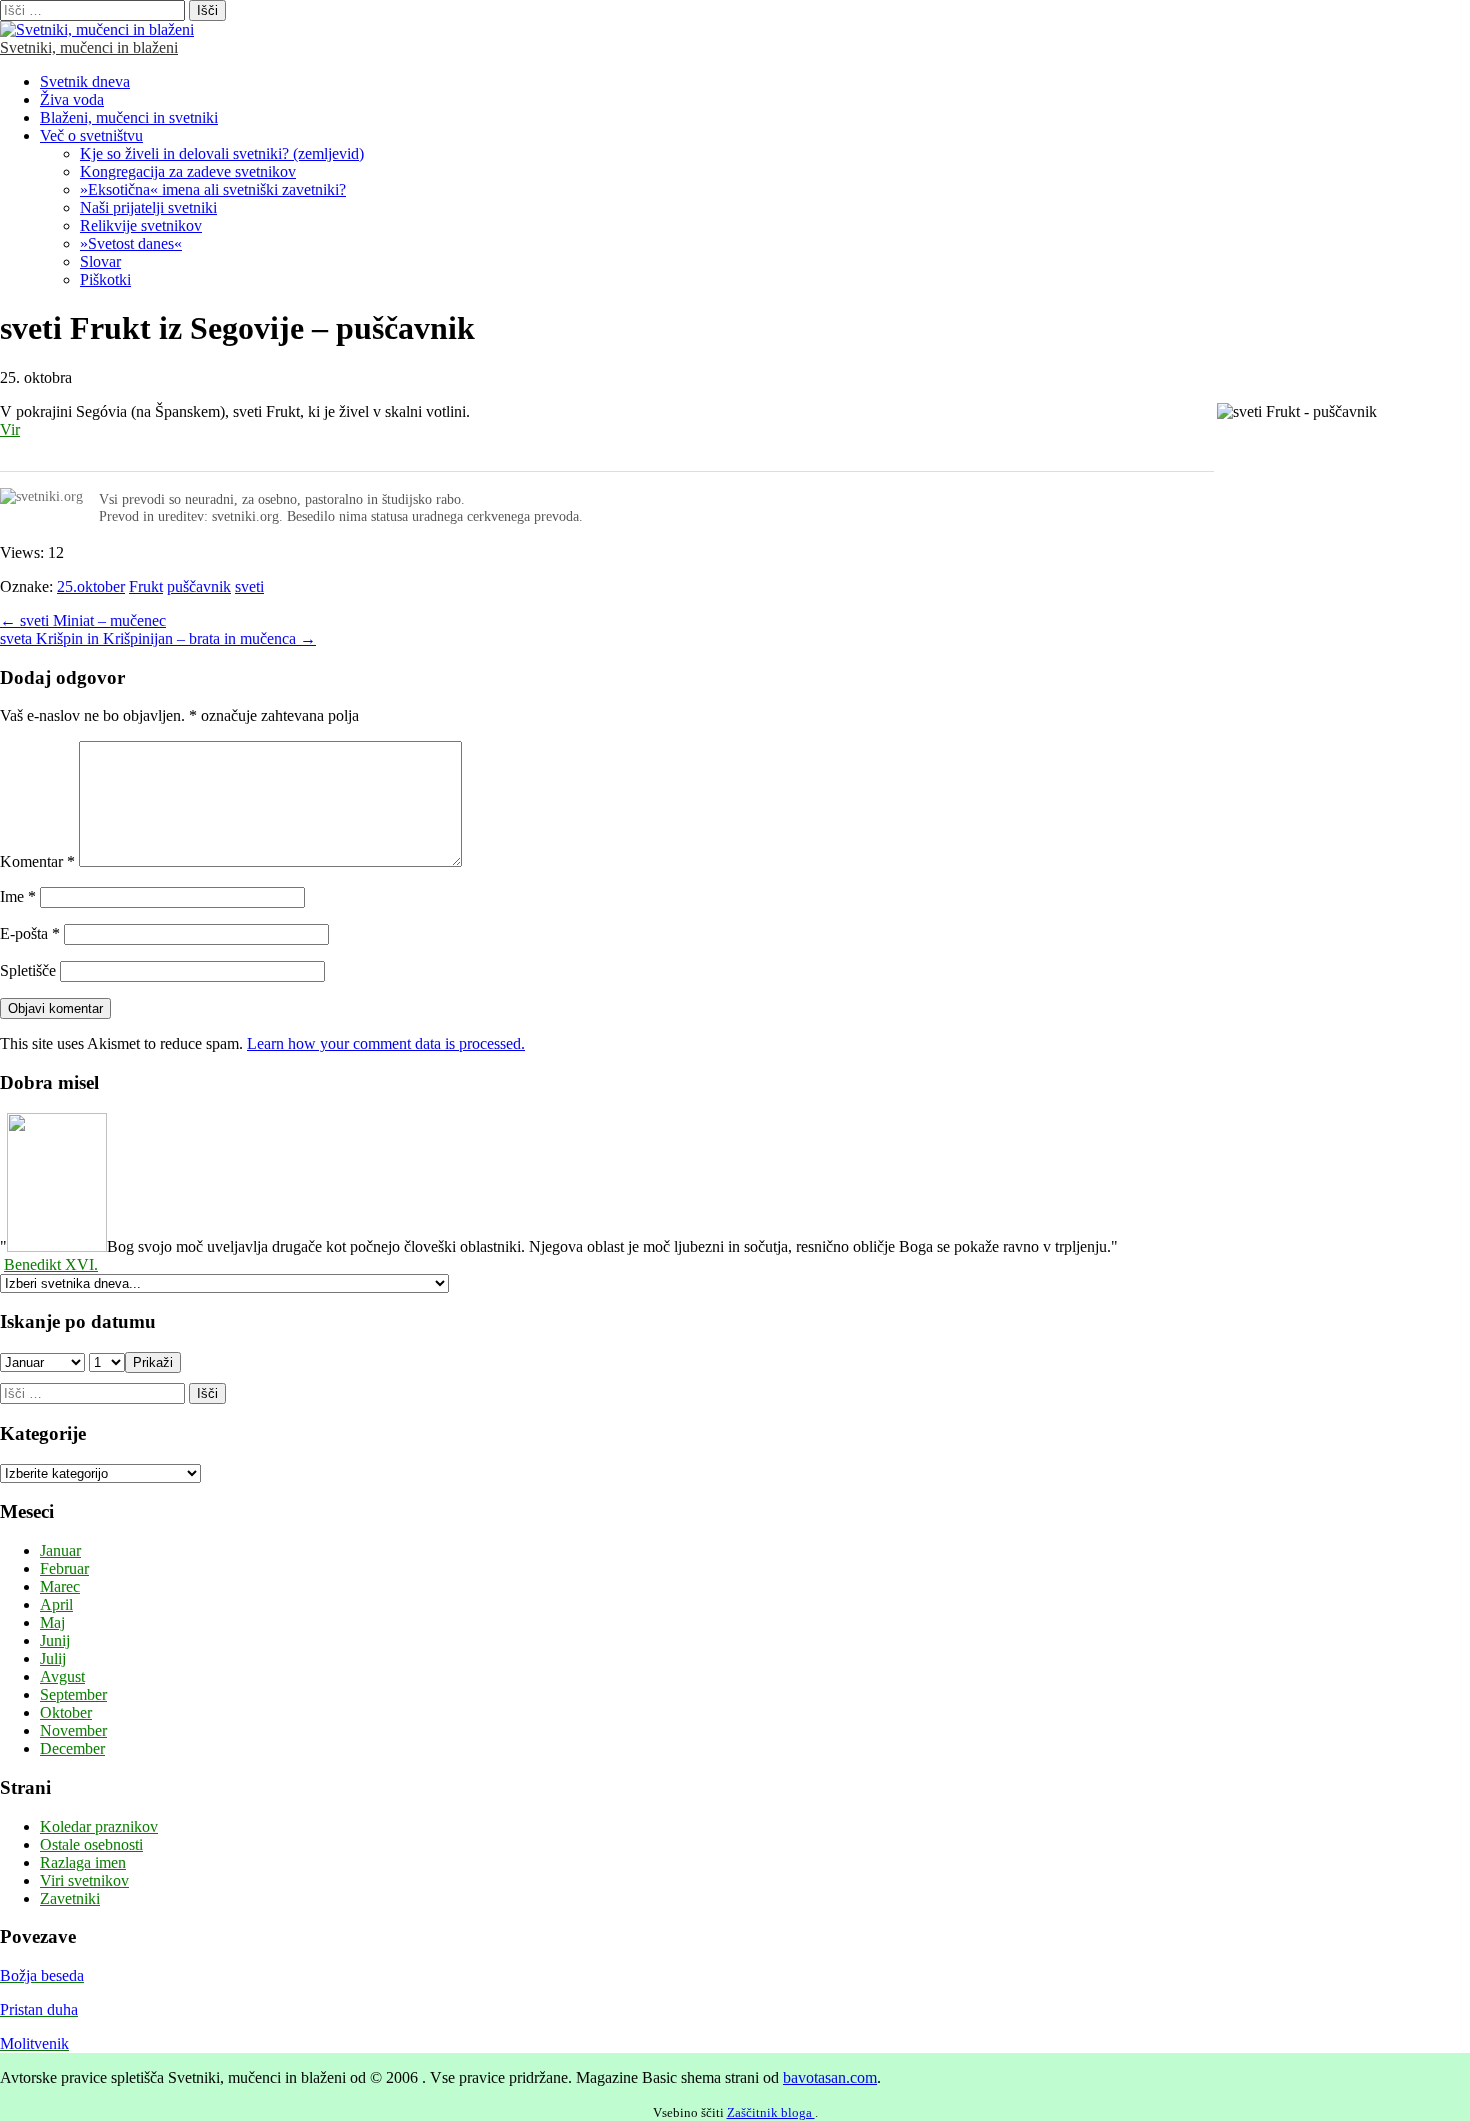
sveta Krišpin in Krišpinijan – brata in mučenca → (158, 638)
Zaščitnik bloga (771, 2112)
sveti (249, 586)
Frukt (146, 586)
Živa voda (72, 99)
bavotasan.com (830, 2077)
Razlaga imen (83, 1862)
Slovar (100, 261)
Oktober (66, 1712)
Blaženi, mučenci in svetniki (129, 117)
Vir (10, 429)
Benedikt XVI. (51, 1264)
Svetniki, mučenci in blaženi (89, 47)
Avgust (62, 1676)
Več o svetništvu (91, 135)
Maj (52, 1622)
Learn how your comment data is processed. (386, 1043)
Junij (55, 1640)
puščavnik (199, 586)
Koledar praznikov (99, 1826)
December (72, 1748)
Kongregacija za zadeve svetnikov (188, 171)
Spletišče (28, 970)
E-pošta (30, 933)
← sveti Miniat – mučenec (83, 620)
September (73, 1694)
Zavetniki (70, 1898)
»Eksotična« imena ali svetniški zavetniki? (213, 189)
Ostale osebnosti (91, 1844)
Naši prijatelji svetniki (148, 207)
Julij (53, 1658)
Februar (64, 1568)
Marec (60, 1586)
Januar (60, 1550)
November (73, 1730)
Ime (18, 896)
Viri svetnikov (84, 1880)
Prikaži (153, 1362)
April (56, 1604)
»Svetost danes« (131, 243)
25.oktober (91, 586)
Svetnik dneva (85, 81)
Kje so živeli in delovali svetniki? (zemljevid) (222, 153)
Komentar (37, 861)
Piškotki (105, 279)
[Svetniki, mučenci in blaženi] (97, 29)
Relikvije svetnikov (141, 225)
